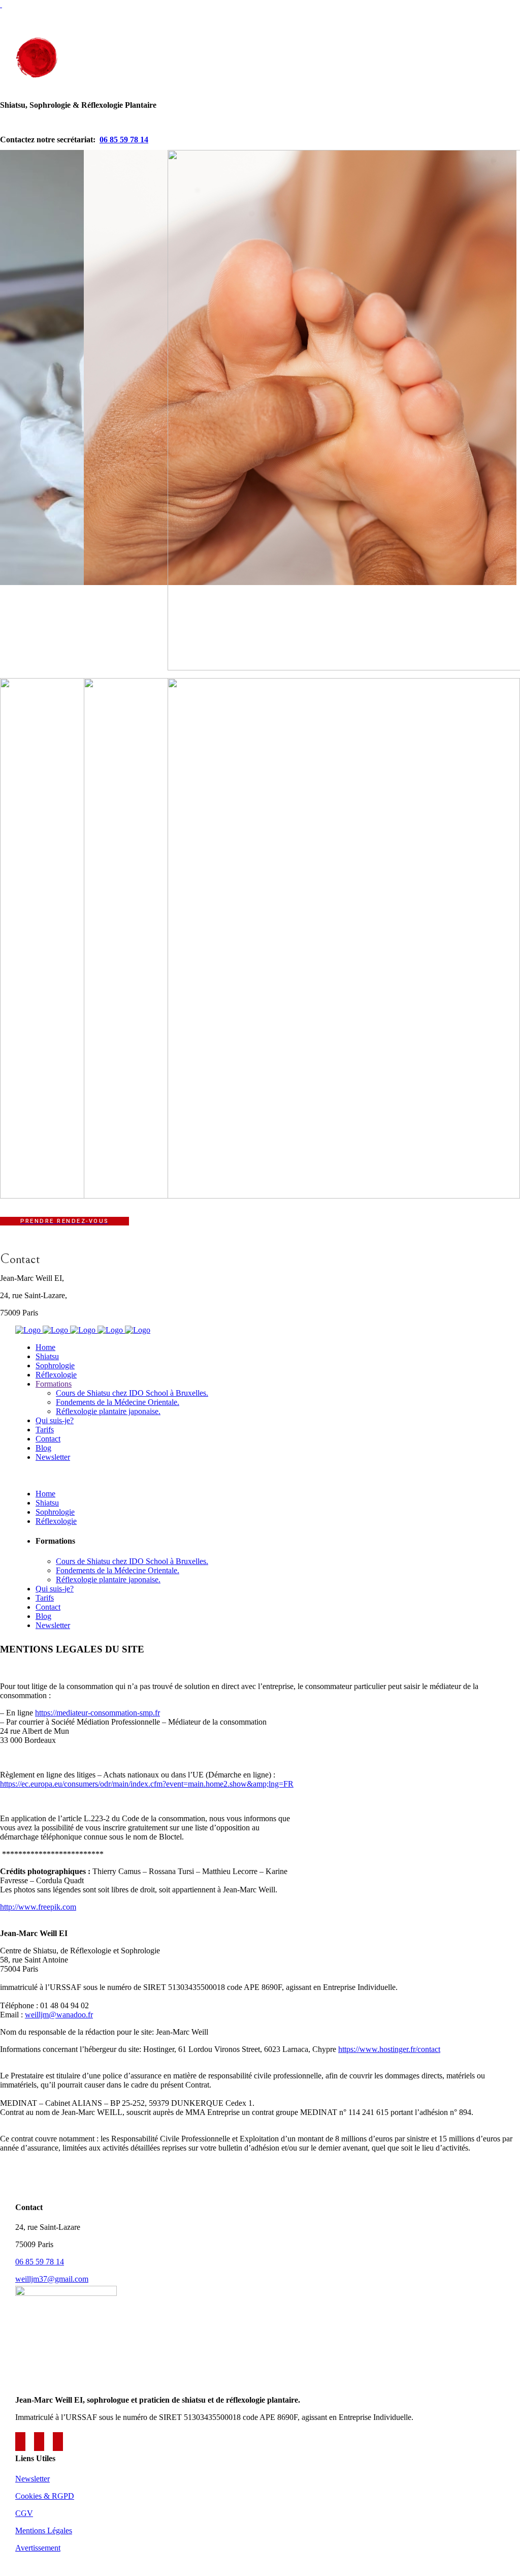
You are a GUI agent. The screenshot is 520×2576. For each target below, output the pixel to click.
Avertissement (38, 2548)
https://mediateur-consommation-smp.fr (97, 1713)
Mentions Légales (44, 2531)
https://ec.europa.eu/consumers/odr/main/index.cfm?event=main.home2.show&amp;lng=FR (147, 1784)
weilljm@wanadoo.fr (59, 2015)
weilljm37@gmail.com (52, 2279)
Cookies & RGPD (45, 2496)
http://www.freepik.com (38, 1907)
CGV (24, 2513)
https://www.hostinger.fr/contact (389, 2049)
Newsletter (32, 2479)
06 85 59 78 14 (124, 140)
